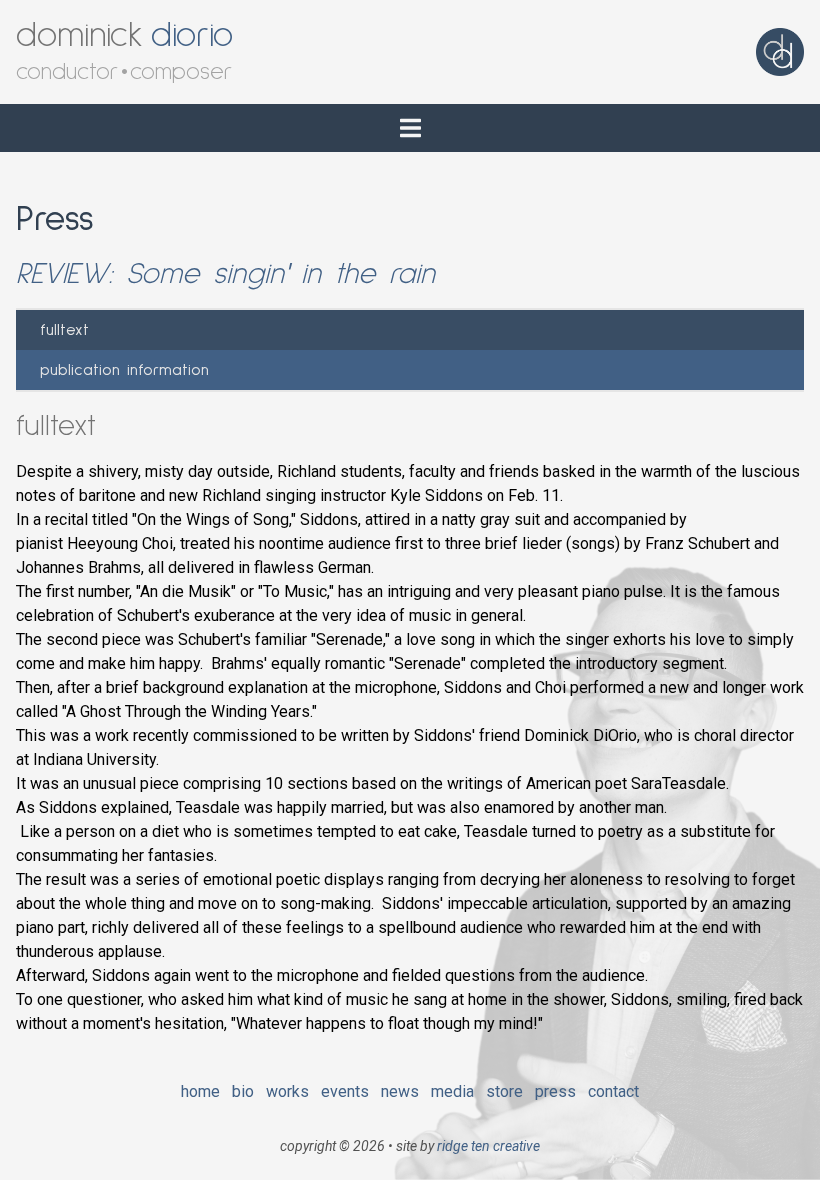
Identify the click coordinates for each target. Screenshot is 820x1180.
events (345, 1091)
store (504, 1091)
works (287, 1091)
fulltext (64, 330)
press (555, 1091)
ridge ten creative (488, 1146)
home (200, 1091)
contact (613, 1091)
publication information (124, 370)
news (400, 1091)
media (452, 1091)
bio (243, 1091)
